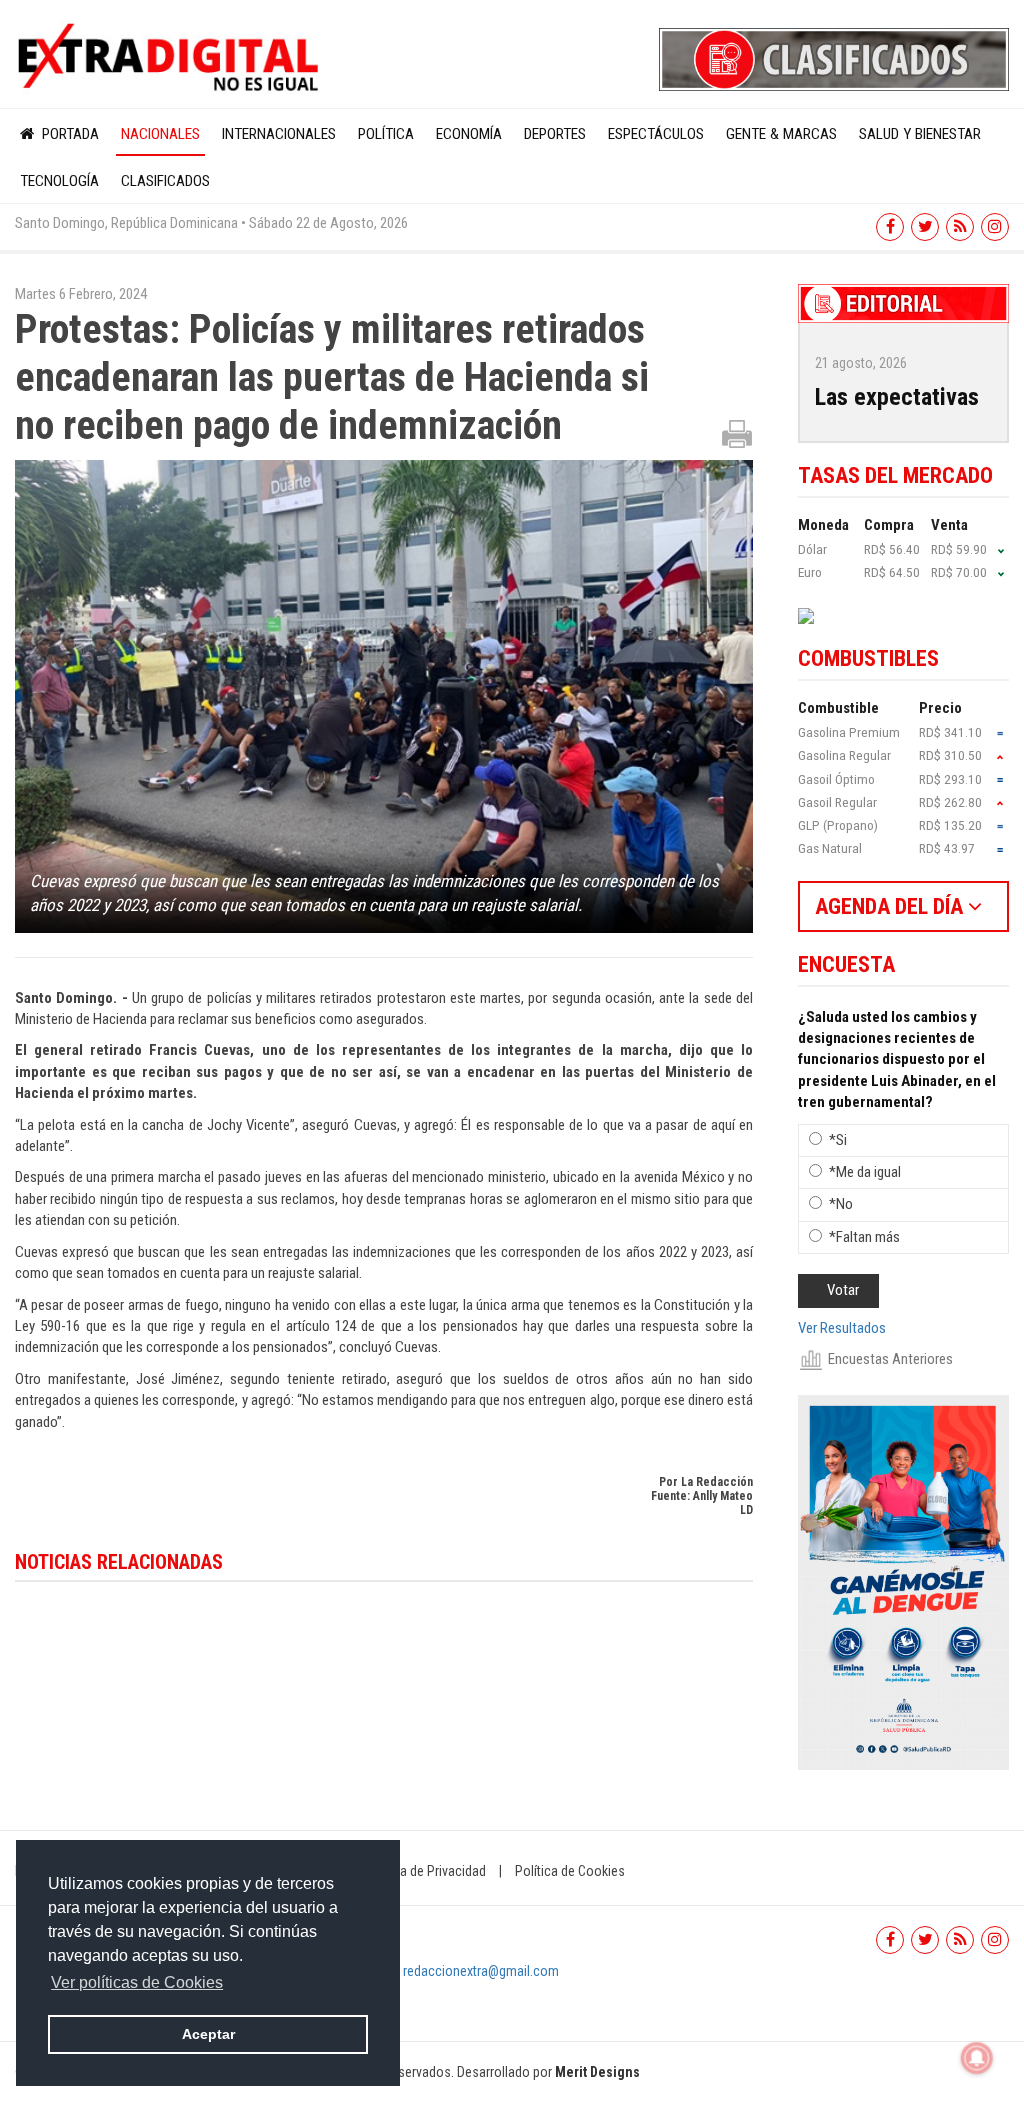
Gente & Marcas (781, 134)
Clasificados (165, 181)
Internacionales (279, 134)
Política (386, 134)
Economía (469, 134)
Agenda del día (891, 906)
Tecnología (59, 181)
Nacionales (160, 134)
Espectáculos (656, 134)
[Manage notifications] (977, 2058)
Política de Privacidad (425, 1871)
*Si (838, 1140)
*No (841, 1204)
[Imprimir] (737, 433)
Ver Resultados (842, 1328)
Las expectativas (897, 397)
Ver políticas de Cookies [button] (137, 1982)
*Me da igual (865, 1172)
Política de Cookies (570, 1871)
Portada (68, 134)
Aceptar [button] (208, 2034)
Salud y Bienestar (920, 134)
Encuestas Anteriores (890, 1359)
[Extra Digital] (170, 58)
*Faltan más (864, 1237)
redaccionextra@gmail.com (481, 1971)
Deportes (555, 134)
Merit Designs (597, 2072)
